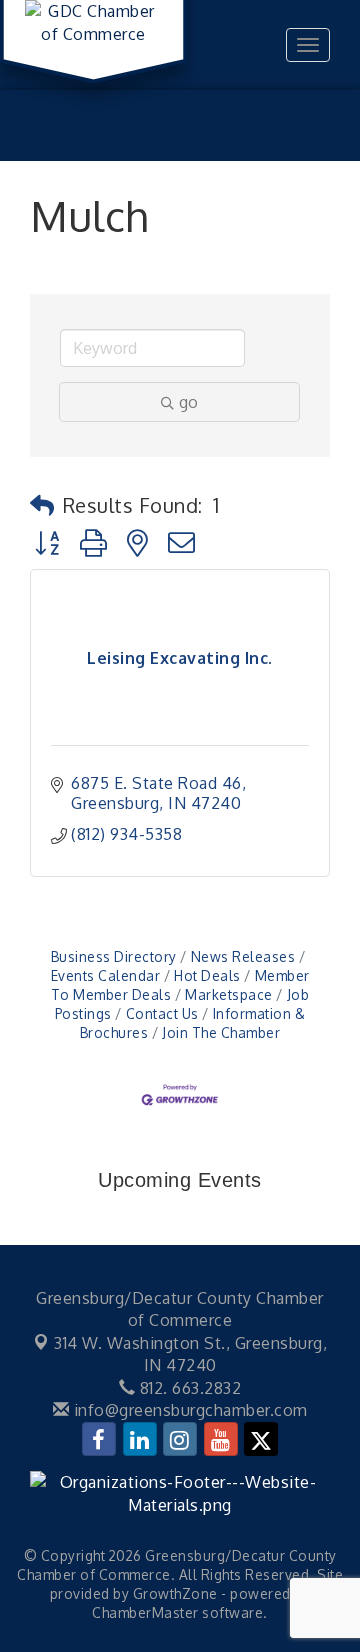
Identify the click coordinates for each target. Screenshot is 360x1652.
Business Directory (114, 956)
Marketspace (229, 994)
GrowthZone (175, 1593)
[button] (42, 505)
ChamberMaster (145, 1612)
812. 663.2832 (188, 1388)
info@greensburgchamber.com (188, 1410)
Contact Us (162, 1013)
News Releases (243, 956)
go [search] (188, 402)
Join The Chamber (221, 1032)
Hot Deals (207, 975)
